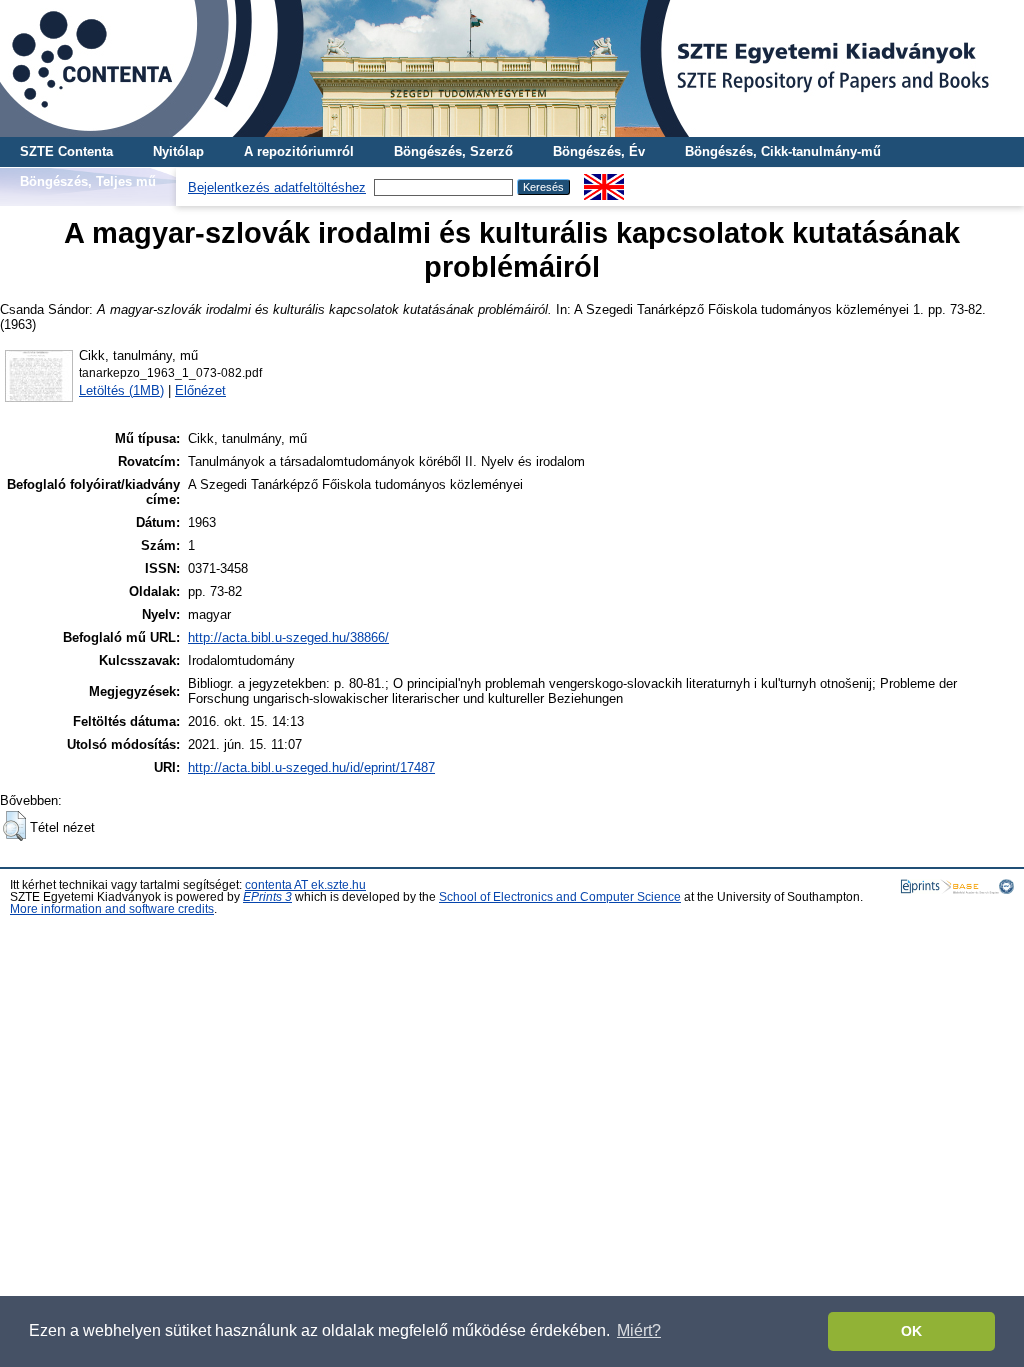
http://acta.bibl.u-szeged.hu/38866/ (288, 637)
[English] (604, 181)
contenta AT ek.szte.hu (305, 885)
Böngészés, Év (599, 151)
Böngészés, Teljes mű (88, 181)
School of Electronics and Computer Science (560, 897)
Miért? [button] (639, 1330)
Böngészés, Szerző (453, 151)
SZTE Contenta (66, 151)
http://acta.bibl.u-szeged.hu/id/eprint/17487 (311, 767)
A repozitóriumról (299, 151)
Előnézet (200, 390)
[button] (14, 826)
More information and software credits (112, 909)
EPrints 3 (267, 897)
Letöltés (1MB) (121, 390)
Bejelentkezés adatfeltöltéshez (277, 187)
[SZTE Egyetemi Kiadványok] (512, 68)
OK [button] (911, 1331)
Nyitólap (178, 151)
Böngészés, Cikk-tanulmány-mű (783, 151)
